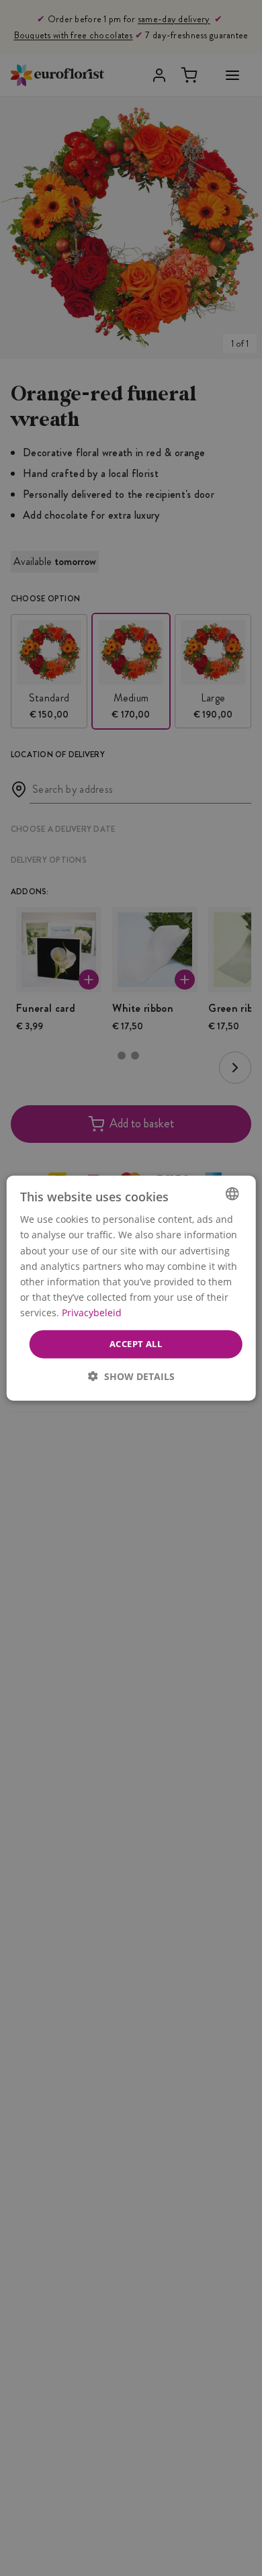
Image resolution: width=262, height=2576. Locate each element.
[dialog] (131, 1288)
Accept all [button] (136, 1344)
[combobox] (232, 1194)
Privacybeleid (92, 1313)
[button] (131, 1376)
